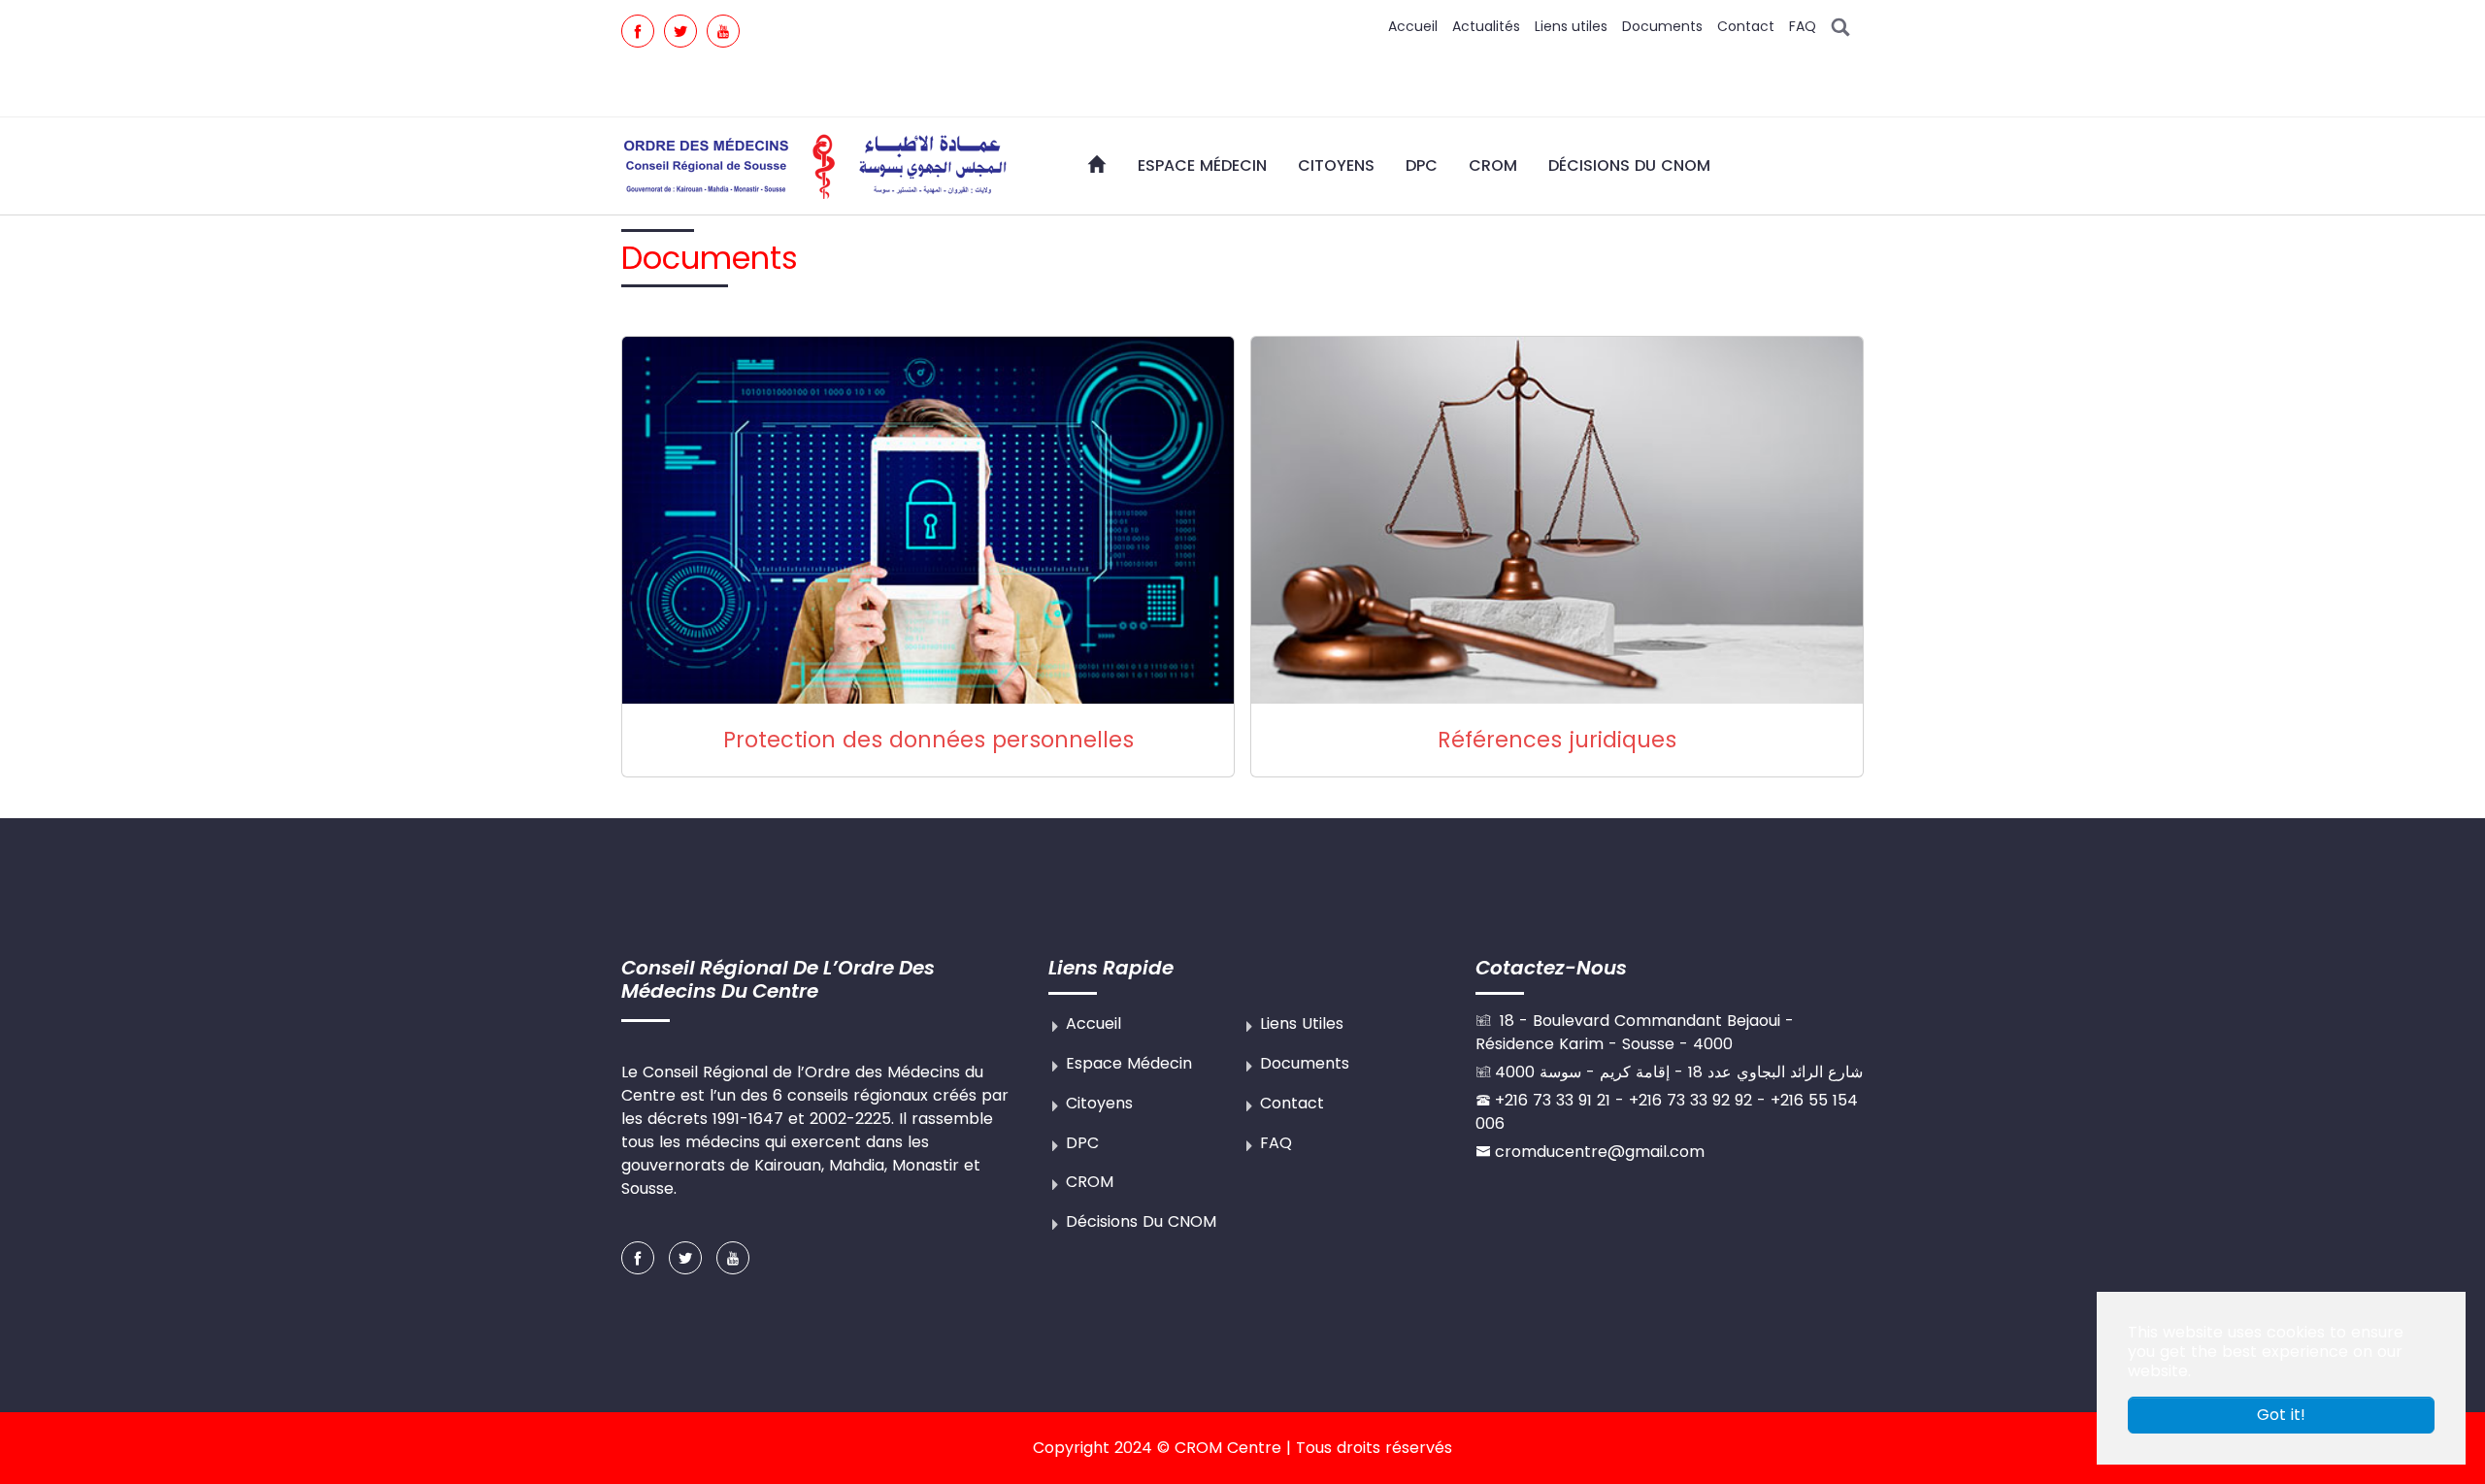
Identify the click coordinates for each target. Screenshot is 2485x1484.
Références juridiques (1557, 740)
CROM (1090, 1182)
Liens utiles (1571, 26)
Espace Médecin (1129, 1063)
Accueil (1413, 26)
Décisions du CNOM (1141, 1221)
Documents (1662, 26)
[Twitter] (680, 31)
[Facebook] (638, 31)
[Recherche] (1840, 26)
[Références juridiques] (1557, 520)
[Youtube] (723, 31)
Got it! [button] (2281, 1415)
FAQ (1803, 26)
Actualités (1486, 26)
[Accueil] (1097, 164)
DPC (1082, 1143)
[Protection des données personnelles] (928, 520)
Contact (1746, 26)
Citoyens (1099, 1103)
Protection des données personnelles (928, 740)
